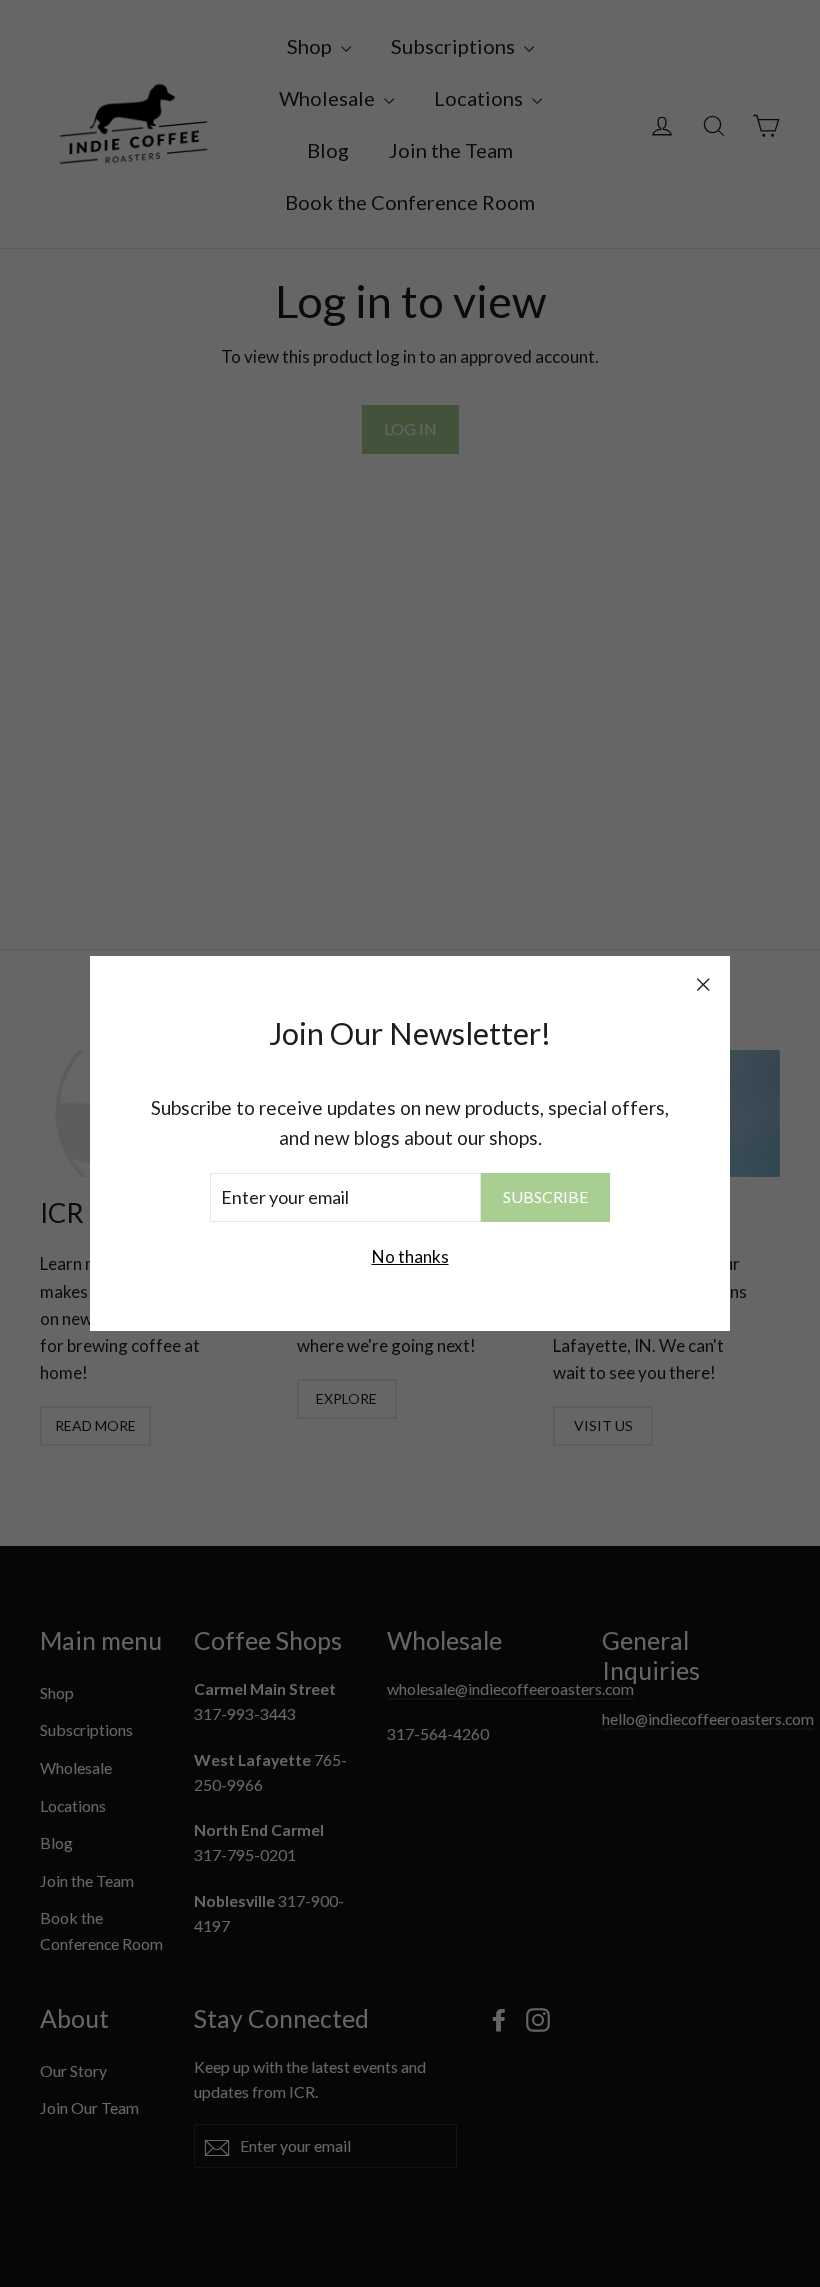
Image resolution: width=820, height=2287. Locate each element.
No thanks (410, 1256)
